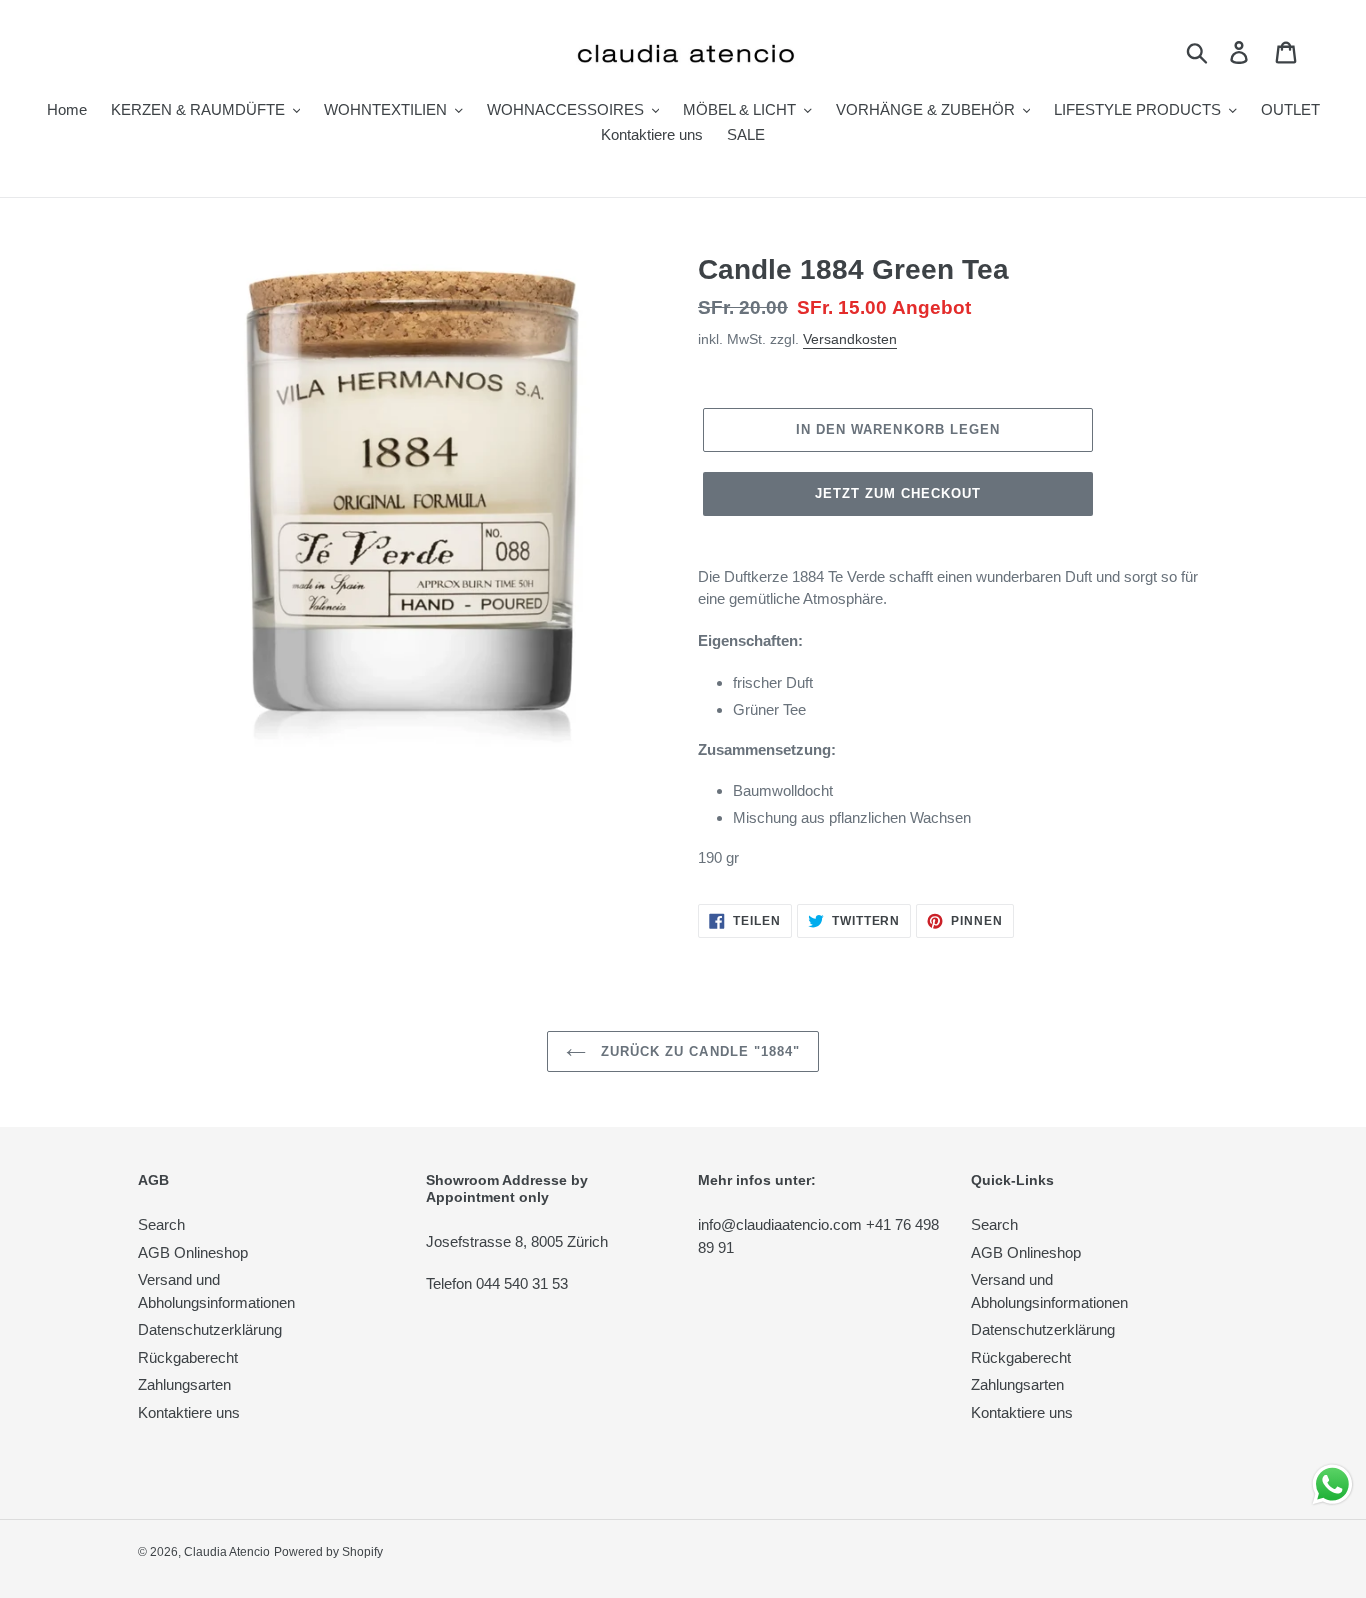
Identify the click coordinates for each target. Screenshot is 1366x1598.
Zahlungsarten (184, 1384)
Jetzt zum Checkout (898, 493)
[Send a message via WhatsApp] (1332, 1484)
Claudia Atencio (227, 1552)
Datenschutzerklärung (210, 1329)
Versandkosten (850, 339)
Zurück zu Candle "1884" (698, 1051)
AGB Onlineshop (193, 1252)
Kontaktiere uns (189, 1412)
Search (161, 1224)
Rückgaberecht (188, 1357)
